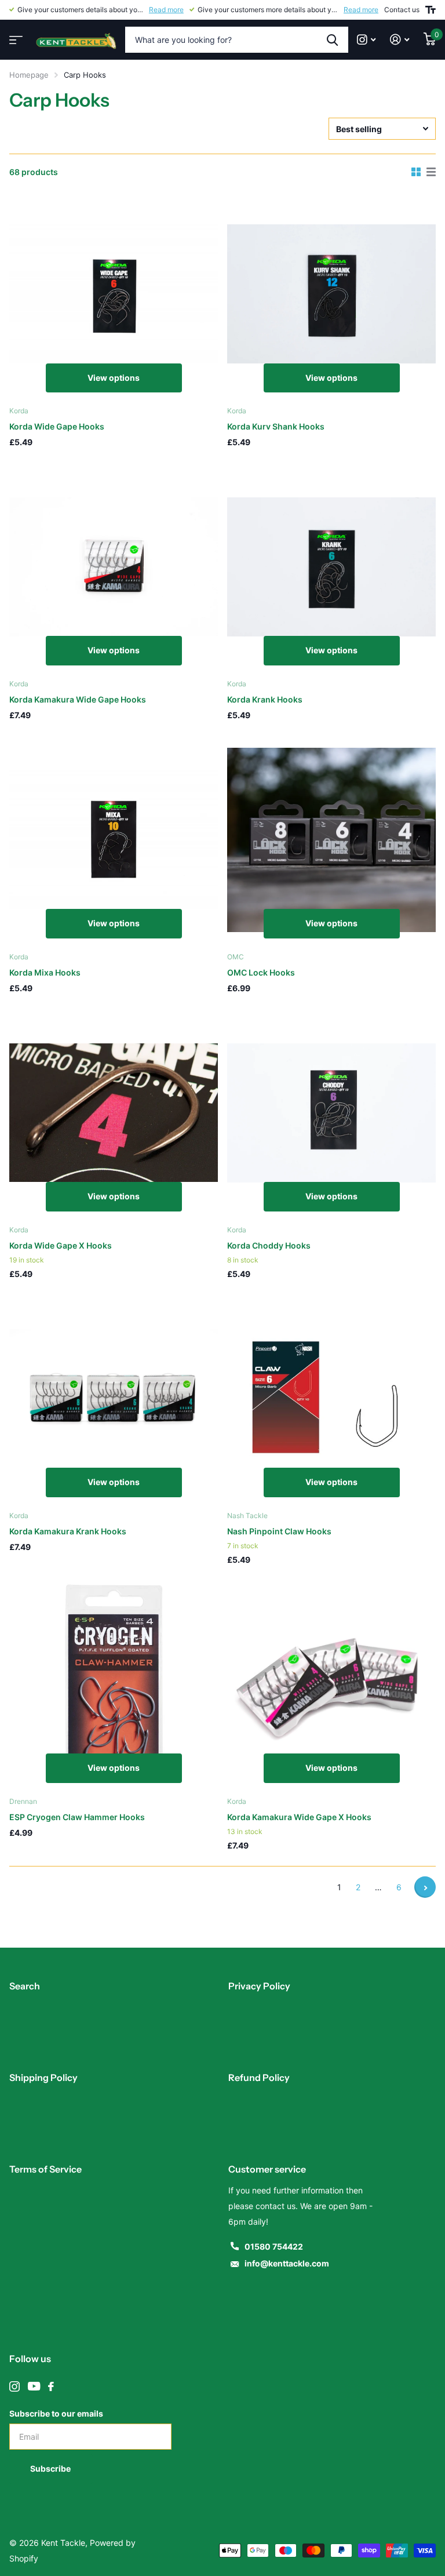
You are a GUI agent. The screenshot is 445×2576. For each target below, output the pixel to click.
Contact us (402, 10)
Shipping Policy (43, 2077)
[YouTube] (34, 2386)
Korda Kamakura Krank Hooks (68, 1531)
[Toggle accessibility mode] (431, 10)
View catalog (14, 36)
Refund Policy (259, 2077)
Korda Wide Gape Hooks (57, 426)
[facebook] (51, 2386)
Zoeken (332, 40)
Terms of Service (45, 2169)
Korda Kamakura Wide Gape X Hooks (299, 1817)
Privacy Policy (259, 1986)
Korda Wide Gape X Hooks (61, 1245)
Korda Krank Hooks (265, 699)
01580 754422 (274, 2246)
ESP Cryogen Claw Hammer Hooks (77, 1817)
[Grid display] (416, 172)
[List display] (431, 172)
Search (25, 1986)
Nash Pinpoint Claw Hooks (279, 1531)
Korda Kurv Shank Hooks (276, 426)
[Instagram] (14, 2386)
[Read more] (366, 40)
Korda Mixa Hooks (45, 972)
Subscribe (51, 2468)
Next (425, 1887)
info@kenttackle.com (287, 2263)
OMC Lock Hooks (261, 972)
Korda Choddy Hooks (269, 1245)
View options (114, 378)
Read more (166, 10)
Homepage (29, 75)
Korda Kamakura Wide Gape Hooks (78, 699)
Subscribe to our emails (56, 2413)
